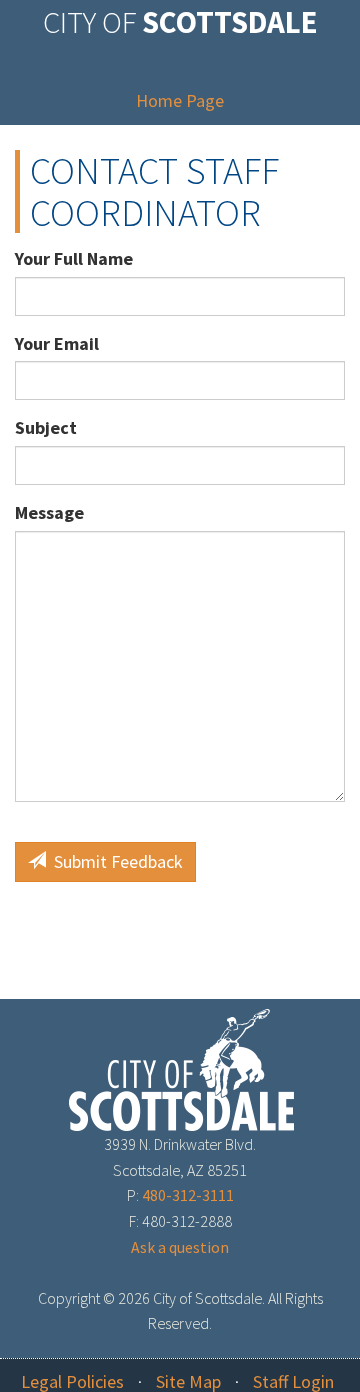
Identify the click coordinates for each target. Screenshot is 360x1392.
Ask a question (180, 1247)
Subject (46, 427)
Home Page (180, 100)
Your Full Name (74, 258)
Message (49, 512)
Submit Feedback (114, 861)
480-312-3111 (188, 1195)
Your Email (57, 343)
